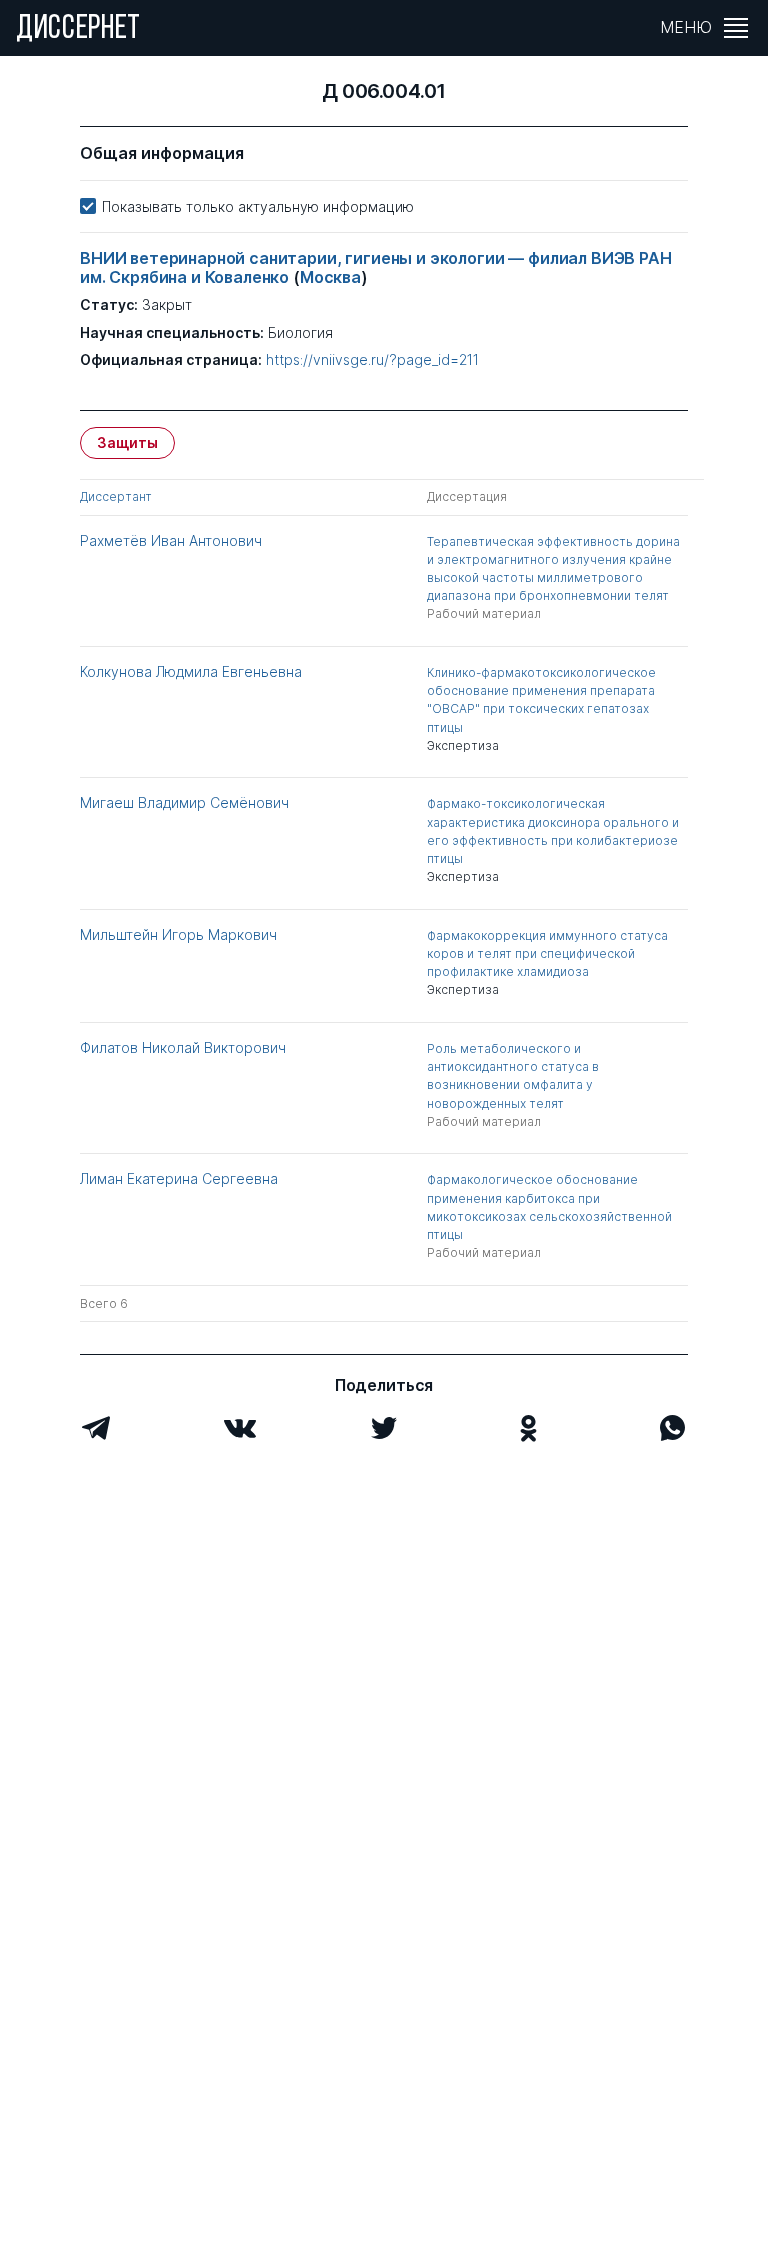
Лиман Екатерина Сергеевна (179, 1178)
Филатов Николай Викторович (183, 1047)
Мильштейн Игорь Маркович (178, 934)
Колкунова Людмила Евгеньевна (191, 671)
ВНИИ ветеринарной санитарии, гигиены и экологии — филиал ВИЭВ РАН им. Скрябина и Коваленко (376, 267)
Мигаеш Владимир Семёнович (184, 802)
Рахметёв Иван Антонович (171, 540)
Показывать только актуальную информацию (258, 206)
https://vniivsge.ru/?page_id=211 (372, 360)
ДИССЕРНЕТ (78, 30)
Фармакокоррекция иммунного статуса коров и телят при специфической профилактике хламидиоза (547, 953)
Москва (330, 277)
